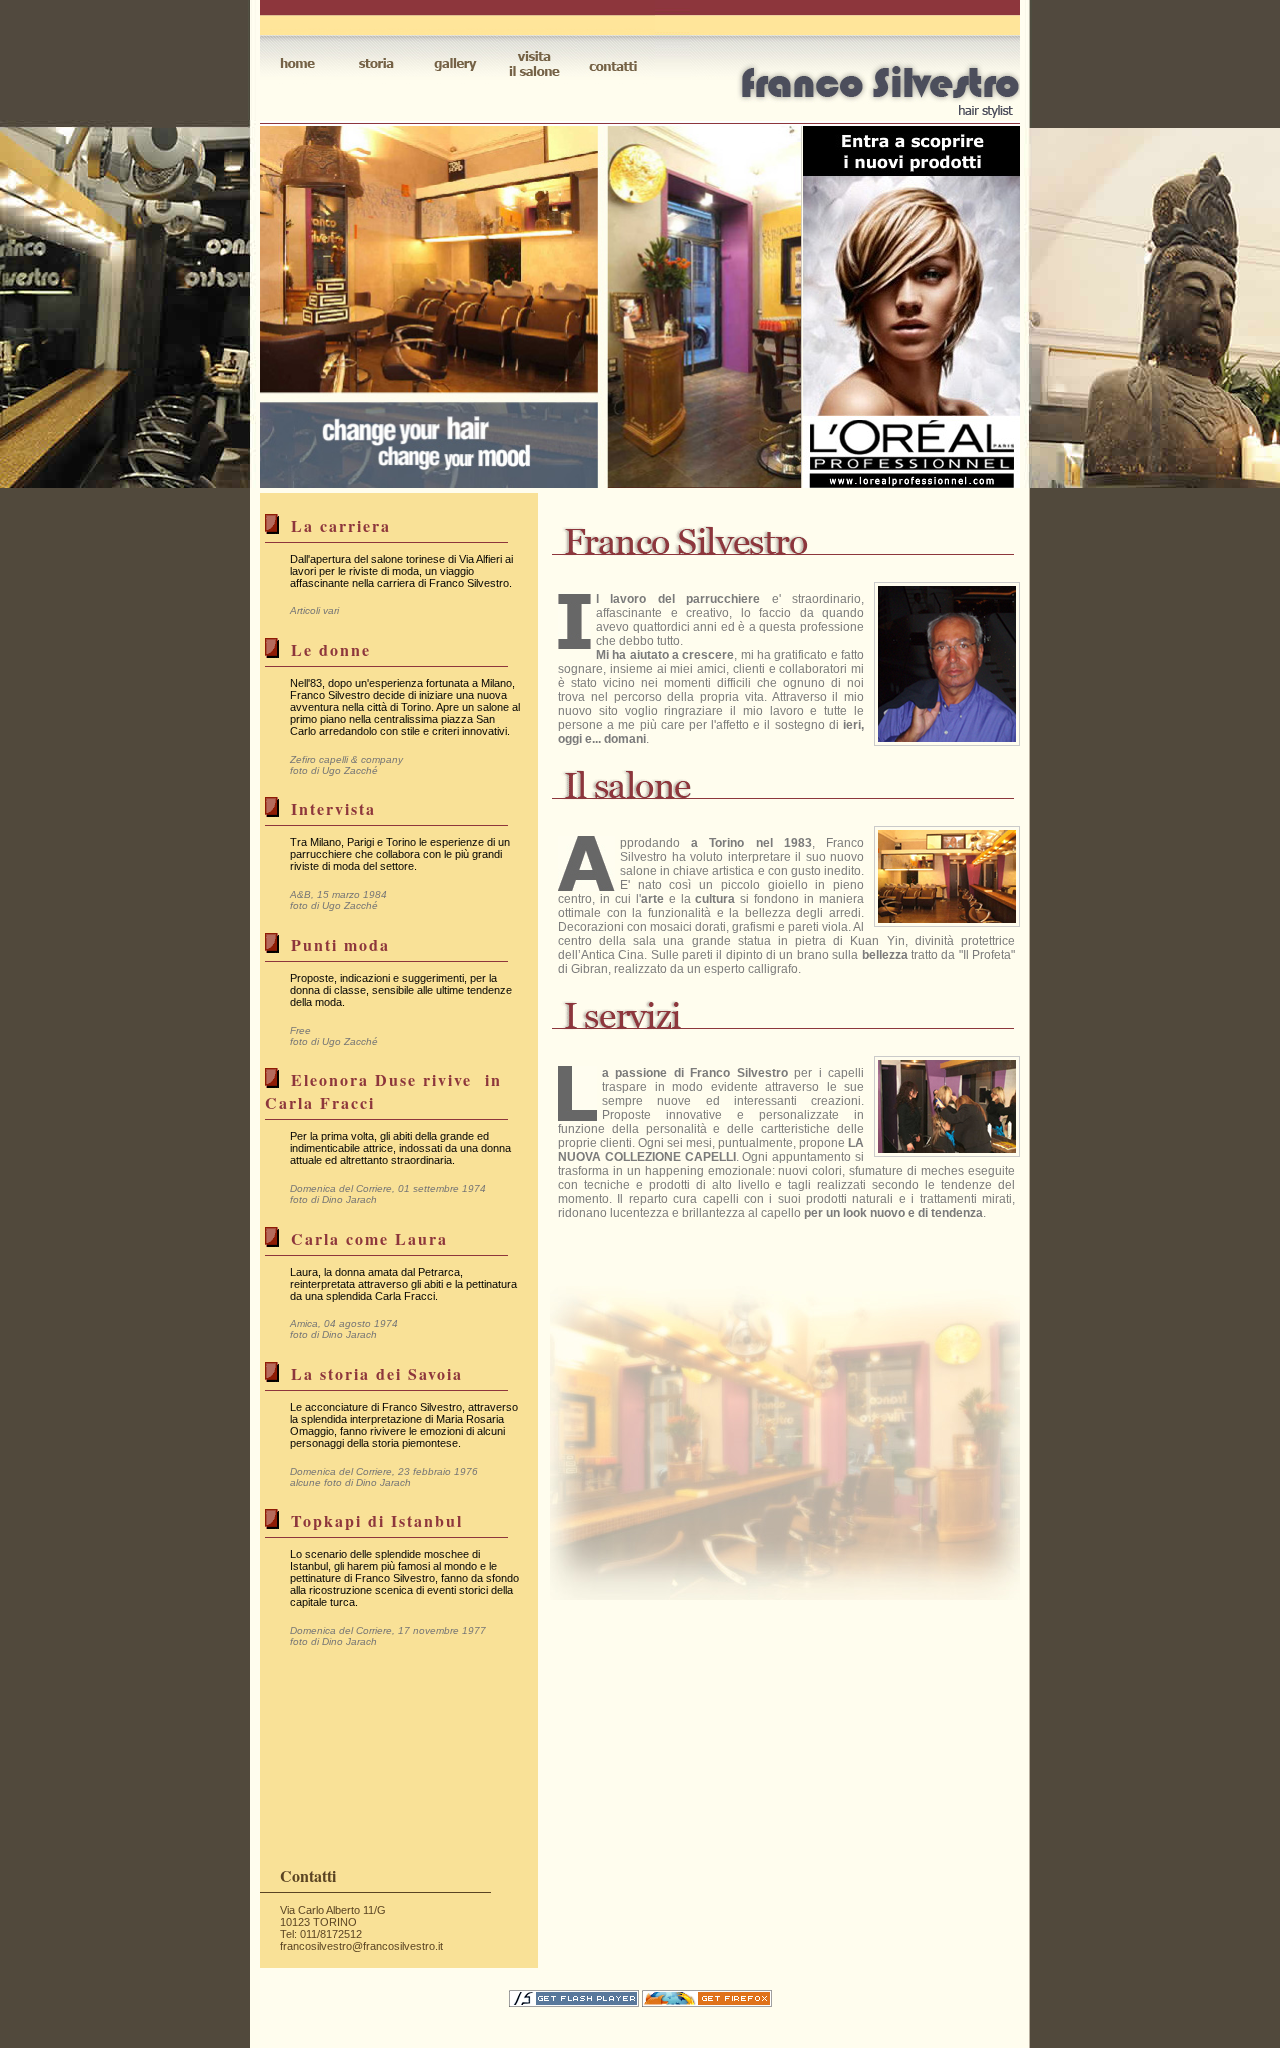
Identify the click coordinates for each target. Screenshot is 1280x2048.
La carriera (341, 525)
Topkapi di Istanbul (377, 1520)
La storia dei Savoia (377, 1373)
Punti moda (340, 944)
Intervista (333, 808)
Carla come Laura (369, 1238)
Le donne (331, 649)
